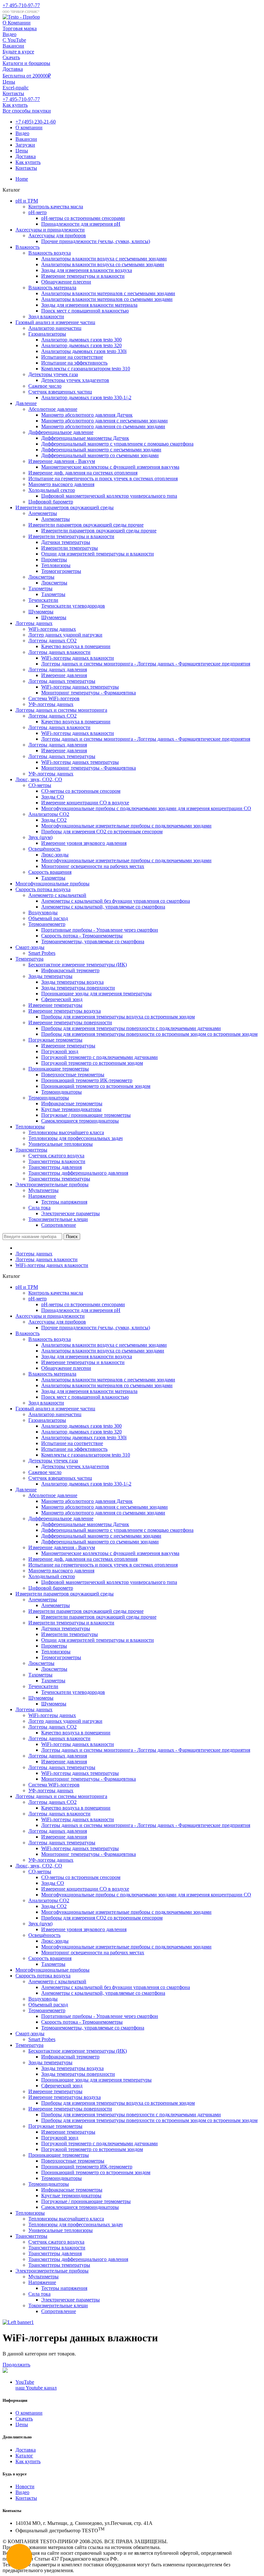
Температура (29, 959)
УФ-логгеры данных (51, 704)
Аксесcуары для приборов (57, 235)
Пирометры (54, 560)
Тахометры (40, 588)
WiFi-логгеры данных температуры (80, 687)
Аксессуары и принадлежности (50, 230)
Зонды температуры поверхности (78, 988)
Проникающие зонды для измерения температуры (96, 994)
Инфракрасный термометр (70, 970)
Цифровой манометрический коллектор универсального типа (109, 496)
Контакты (26, 168)
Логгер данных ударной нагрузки (65, 635)
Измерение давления (64, 675)
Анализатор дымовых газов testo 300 (81, 340)
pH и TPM (27, 201)
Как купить (28, 162)
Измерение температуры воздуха (65, 1011)
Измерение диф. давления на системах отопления (83, 473)
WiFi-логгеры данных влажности (78, 658)
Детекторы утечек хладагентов (75, 380)
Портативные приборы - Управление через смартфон (100, 930)
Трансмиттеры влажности (57, 1161)
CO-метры (40, 785)
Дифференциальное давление (61, 432)
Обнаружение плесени (66, 282)
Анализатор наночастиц (55, 328)
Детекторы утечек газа (53, 374)
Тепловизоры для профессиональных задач (75, 1138)
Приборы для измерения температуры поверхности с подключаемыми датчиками (131, 1028)
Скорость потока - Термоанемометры (82, 936)
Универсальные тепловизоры (61, 1144)
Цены (22, 151)
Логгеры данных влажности (59, 652)
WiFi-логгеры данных (52, 629)
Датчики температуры (66, 542)
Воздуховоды (43, 913)
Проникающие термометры (59, 1069)
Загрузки (25, 145)
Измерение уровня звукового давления (84, 843)
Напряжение (42, 1196)
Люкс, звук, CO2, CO (39, 779)
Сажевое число (45, 386)
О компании (29, 127)
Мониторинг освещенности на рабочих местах (93, 866)
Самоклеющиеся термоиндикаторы (80, 1121)
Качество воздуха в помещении (76, 646)
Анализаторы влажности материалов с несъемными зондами (108, 293)
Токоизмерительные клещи (58, 1219)
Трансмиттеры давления (55, 1167)
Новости (25, 2486)
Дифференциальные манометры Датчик (85, 438)
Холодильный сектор (52, 490)
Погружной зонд (60, 1051)
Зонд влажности (46, 316)
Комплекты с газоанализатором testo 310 (86, 369)
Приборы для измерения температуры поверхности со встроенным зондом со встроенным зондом (149, 1034)
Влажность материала (52, 288)
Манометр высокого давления (61, 484)
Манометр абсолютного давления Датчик (87, 415)
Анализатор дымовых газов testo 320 (81, 345)
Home (22, 179)
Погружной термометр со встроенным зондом (92, 1063)
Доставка (26, 156)
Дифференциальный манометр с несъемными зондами (101, 450)
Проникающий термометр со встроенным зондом (96, 1086)
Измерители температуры (70, 548)
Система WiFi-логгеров (54, 698)
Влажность (28, 247)
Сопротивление (59, 1225)
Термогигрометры (61, 571)
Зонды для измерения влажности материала (89, 305)
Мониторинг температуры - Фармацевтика (89, 693)
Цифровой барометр (51, 502)
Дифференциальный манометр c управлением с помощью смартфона (117, 444)
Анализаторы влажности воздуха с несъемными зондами (104, 259)
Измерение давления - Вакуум (62, 461)
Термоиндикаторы (61, 1092)
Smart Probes (42, 953)
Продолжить (16, 2365)
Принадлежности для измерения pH (81, 224)
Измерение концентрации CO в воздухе (85, 803)
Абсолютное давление (53, 409)
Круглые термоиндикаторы (71, 1109)
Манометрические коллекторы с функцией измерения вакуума (110, 467)
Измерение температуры (55, 1005)
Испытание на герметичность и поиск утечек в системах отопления (103, 479)
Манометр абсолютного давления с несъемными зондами (104, 421)
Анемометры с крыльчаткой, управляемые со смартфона (103, 907)
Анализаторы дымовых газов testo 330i (84, 351)
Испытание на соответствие (72, 357)
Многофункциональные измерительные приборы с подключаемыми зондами (126, 826)
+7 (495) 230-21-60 (36, 122)
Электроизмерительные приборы (52, 1184)
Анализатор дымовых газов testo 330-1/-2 (86, 398)
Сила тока (39, 1208)
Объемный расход (48, 918)
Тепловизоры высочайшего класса (66, 1132)
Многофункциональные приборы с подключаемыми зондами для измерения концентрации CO (146, 808)
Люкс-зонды (55, 855)
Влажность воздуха (50, 253)
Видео (22, 133)
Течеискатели (43, 600)
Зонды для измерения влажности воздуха (87, 270)
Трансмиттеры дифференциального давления (78, 1173)
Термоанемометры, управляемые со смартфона (93, 941)
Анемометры (43, 513)
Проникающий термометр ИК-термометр (87, 1080)
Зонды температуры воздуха (72, 982)
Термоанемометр (47, 924)
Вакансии (26, 139)
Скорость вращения (50, 872)
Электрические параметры (71, 1213)
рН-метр (38, 212)
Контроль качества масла (56, 207)
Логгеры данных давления (58, 669)
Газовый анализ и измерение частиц (55, 322)
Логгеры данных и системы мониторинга (61, 710)
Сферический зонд (62, 999)
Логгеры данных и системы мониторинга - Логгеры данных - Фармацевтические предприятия (146, 664)
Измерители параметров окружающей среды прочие (86, 525)
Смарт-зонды (30, 947)
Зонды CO (53, 797)
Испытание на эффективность (74, 363)
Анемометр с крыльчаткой (57, 895)
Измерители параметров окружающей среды (65, 507)
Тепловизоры (56, 565)
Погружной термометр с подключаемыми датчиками (99, 1057)
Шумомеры (41, 612)
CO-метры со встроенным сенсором (81, 791)
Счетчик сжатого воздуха (56, 1156)
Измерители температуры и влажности (71, 536)
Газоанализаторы (47, 334)
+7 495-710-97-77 (21, 5)
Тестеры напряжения (64, 1202)
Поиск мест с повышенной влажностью (85, 311)
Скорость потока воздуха (43, 889)
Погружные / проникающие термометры (86, 1115)
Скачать (24, 2419)
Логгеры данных (34, 623)
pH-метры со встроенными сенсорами (83, 218)
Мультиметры (43, 1190)
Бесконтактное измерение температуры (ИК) (78, 965)
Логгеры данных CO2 (52, 641)
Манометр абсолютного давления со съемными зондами (103, 426)
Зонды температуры (50, 976)
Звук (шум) (40, 837)
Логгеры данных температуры (62, 681)
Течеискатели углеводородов (73, 606)
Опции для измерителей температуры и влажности (98, 554)
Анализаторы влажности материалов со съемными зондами (107, 299)
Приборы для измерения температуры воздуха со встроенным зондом (118, 1017)
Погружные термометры (55, 1040)
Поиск (72, 1237)
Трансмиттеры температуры (59, 1179)
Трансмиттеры (31, 1150)
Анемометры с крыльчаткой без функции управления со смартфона (116, 901)
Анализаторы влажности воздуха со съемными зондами (103, 264)
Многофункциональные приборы (52, 884)
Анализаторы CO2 (49, 814)
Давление (26, 403)
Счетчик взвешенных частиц (60, 392)
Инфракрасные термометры (72, 1103)
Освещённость (44, 849)
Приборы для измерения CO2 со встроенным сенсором (102, 832)
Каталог (24, 2456)
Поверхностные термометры (73, 1075)
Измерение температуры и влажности (83, 276)
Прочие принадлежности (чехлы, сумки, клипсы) (96, 241)
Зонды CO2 (54, 820)
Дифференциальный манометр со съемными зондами (100, 455)
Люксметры (41, 577)
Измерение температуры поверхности (70, 1022)
